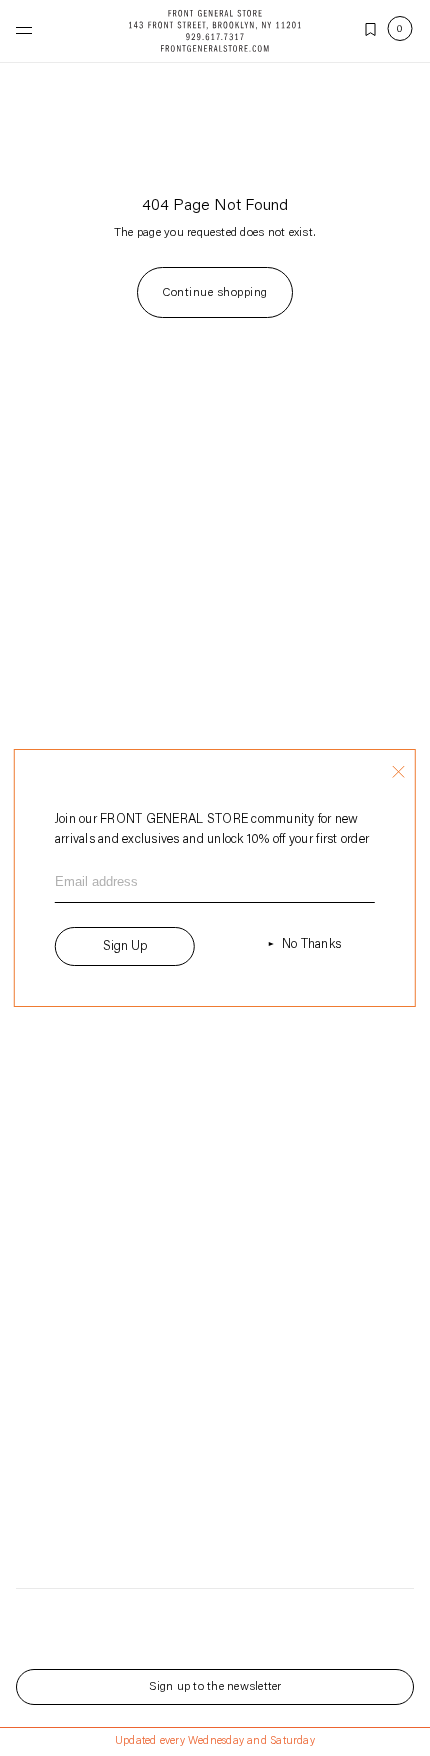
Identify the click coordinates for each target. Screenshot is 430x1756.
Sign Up (125, 946)
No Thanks (311, 944)
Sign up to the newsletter (215, 1687)
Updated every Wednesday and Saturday (215, 1741)
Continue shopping (214, 293)
